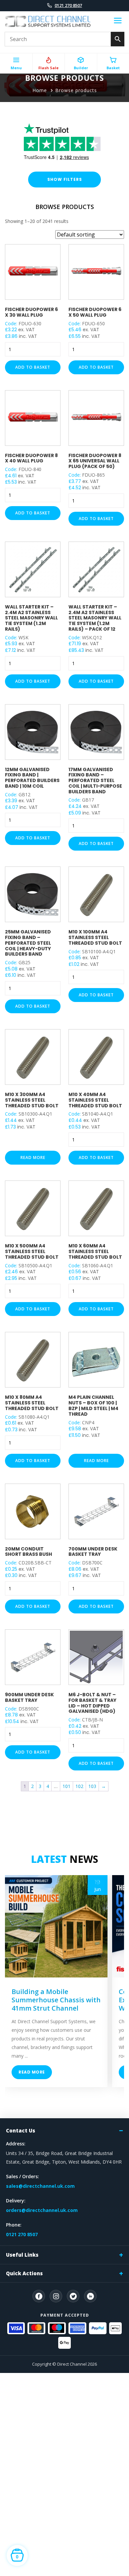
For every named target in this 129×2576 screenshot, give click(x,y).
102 (79, 1786)
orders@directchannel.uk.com (42, 2210)
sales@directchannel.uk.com (40, 2186)
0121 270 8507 (68, 5)
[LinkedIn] (90, 2296)
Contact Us (21, 2130)
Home (40, 90)
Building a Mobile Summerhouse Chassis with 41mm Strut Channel (56, 2000)
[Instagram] (56, 2296)
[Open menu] (118, 22)
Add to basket (33, 367)
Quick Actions (24, 2273)
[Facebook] (39, 2296)
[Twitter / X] (73, 2296)
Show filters (65, 179)
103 (92, 1786)
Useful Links (22, 2255)
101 (66, 1786)
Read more (33, 1157)
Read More (32, 2072)
